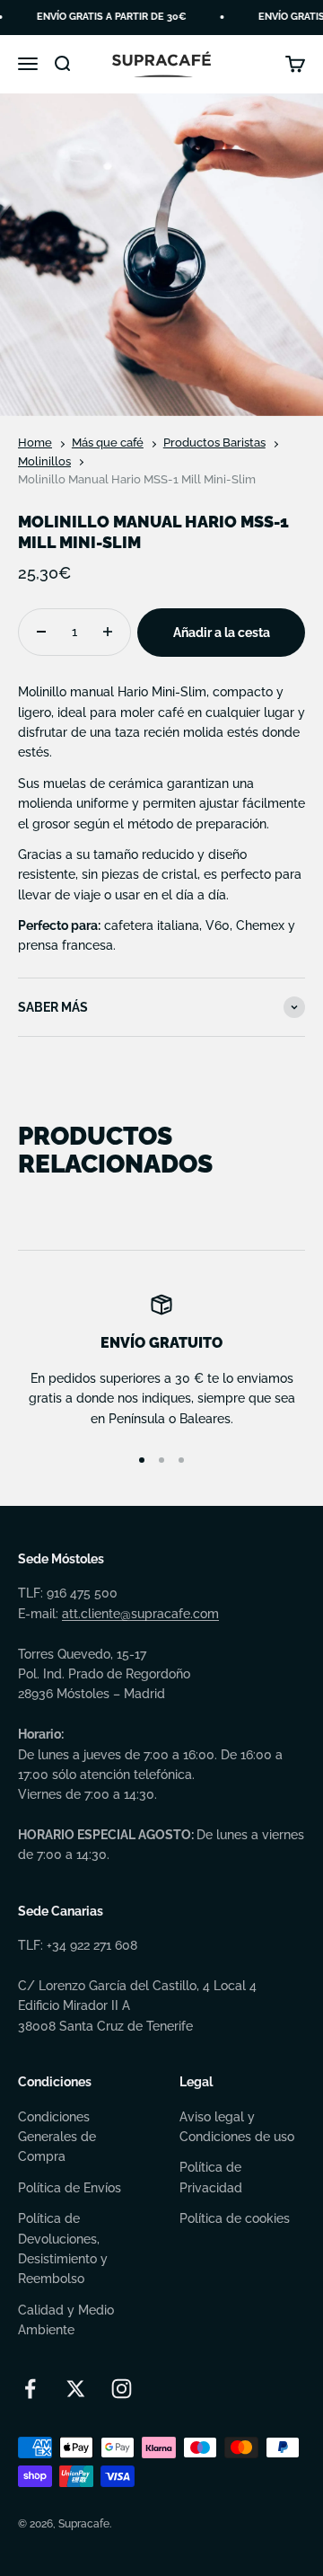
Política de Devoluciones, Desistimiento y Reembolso (63, 2248)
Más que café (108, 443)
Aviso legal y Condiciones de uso (237, 2127)
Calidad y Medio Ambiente (66, 2320)
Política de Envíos (70, 2188)
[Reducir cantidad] (41, 632)
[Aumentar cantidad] (108, 632)
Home (35, 443)
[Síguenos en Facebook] (30, 2389)
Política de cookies (235, 2218)
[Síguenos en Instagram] (122, 2389)
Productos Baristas (214, 443)
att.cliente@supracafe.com (140, 1614)
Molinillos (44, 461)
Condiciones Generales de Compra (57, 2137)
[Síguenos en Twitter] (76, 2389)
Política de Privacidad (211, 2177)
